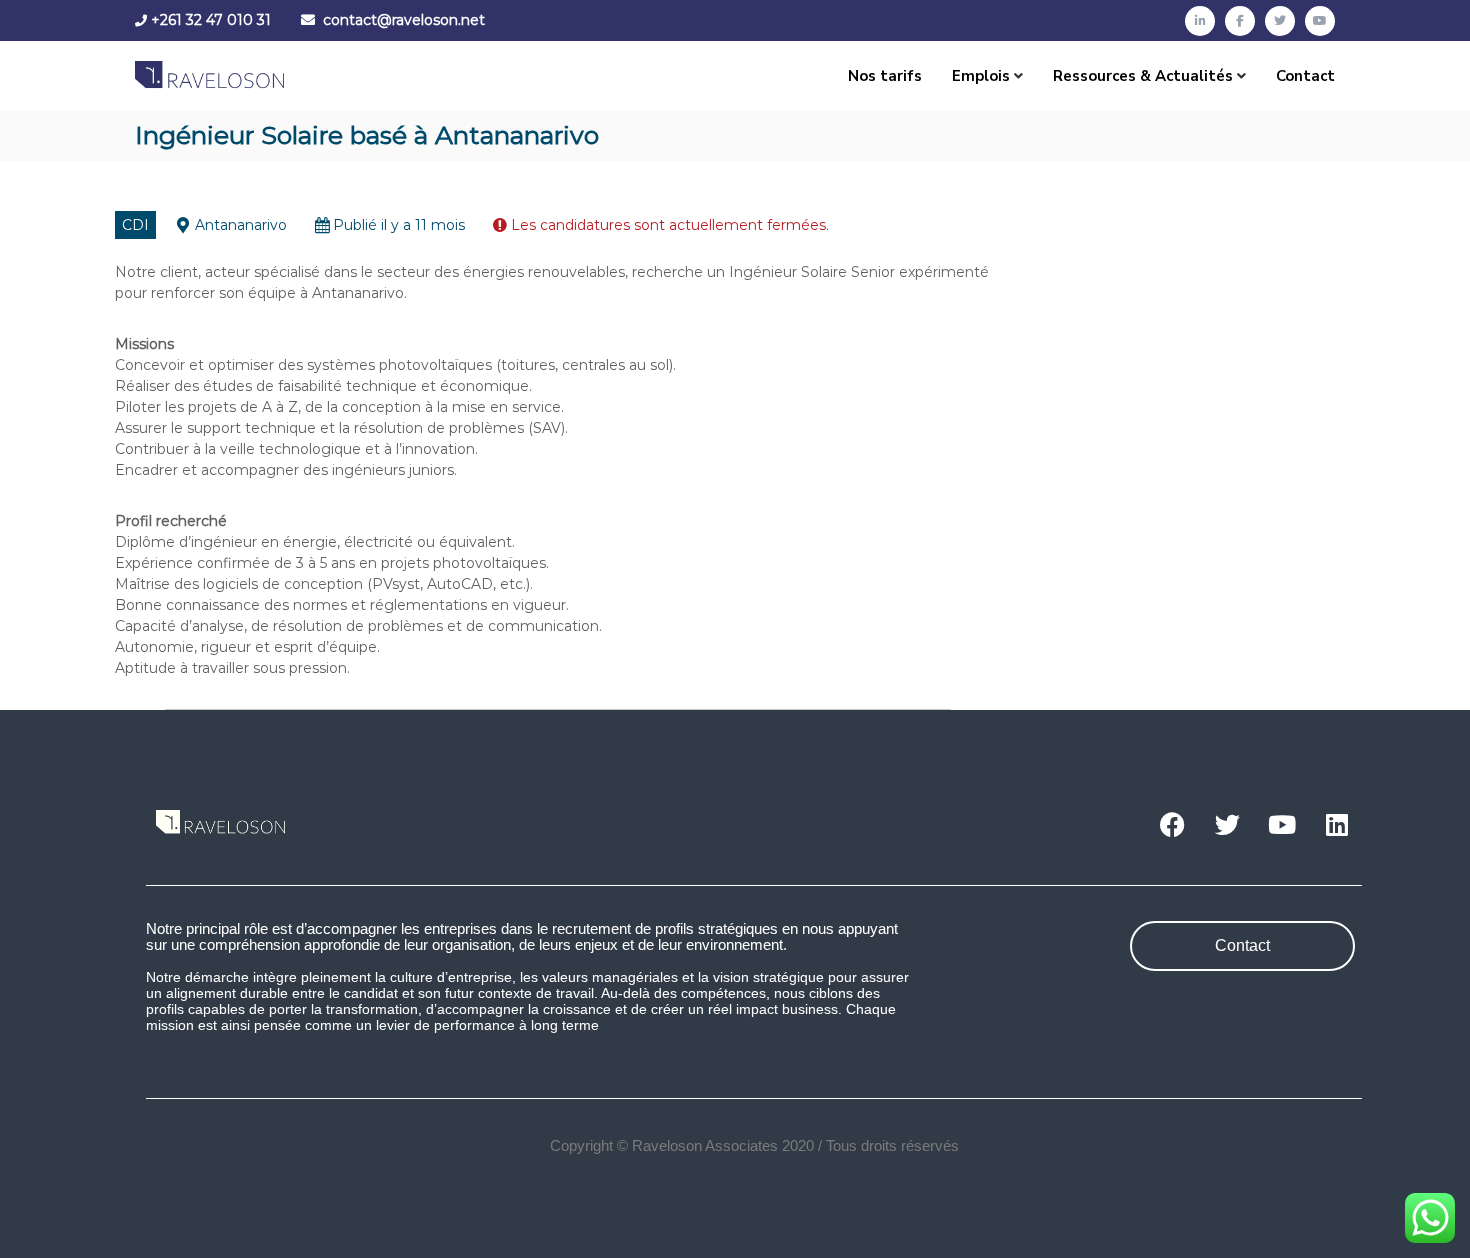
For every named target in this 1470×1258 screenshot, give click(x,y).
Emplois (981, 76)
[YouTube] (1320, 21)
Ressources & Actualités (1143, 76)
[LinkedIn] (1200, 21)
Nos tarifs (885, 76)
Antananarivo (241, 225)
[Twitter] (1280, 21)
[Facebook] (1240, 21)
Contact (1305, 76)
